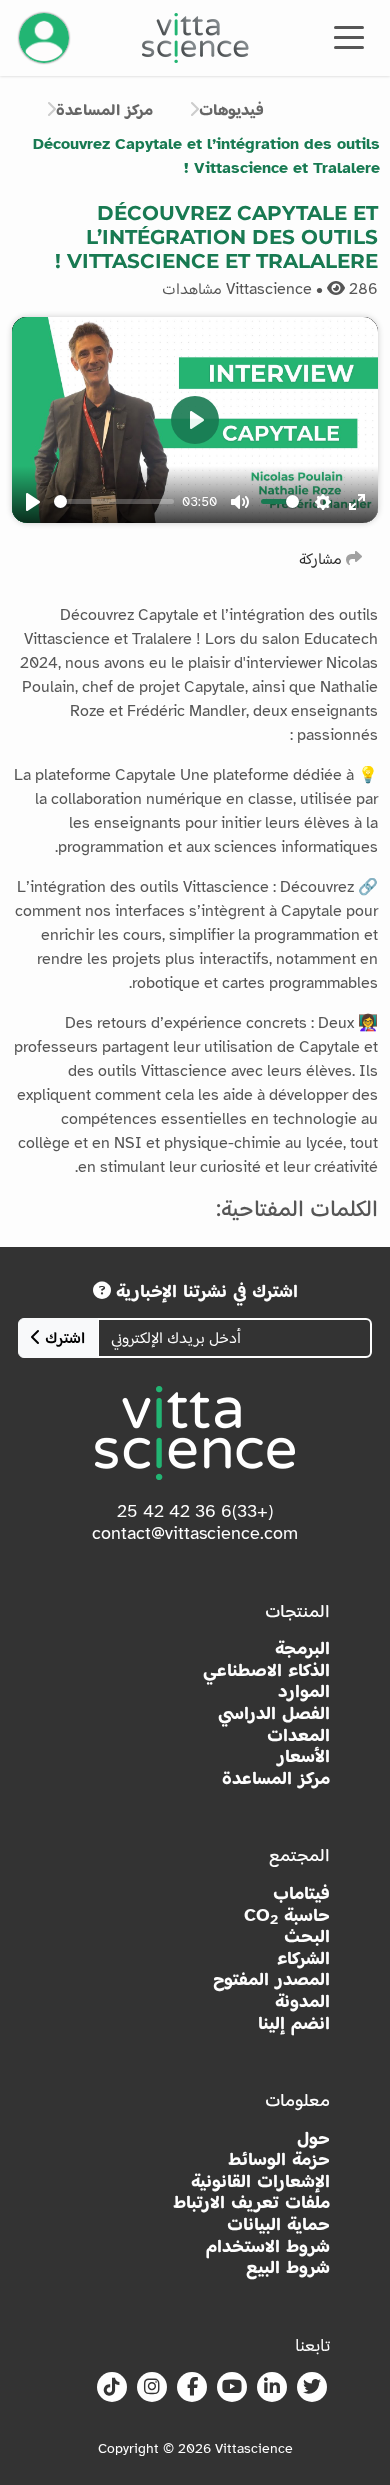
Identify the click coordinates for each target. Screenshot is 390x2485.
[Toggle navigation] (349, 36)
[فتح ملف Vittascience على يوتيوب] (232, 2388)
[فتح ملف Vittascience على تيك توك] (112, 2388)
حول (313, 2138)
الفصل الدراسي (274, 1713)
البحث (307, 1936)
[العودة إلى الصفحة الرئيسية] (195, 38)
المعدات (298, 1735)
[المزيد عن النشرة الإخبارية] (102, 1291)
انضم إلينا (294, 2023)
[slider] (114, 501)
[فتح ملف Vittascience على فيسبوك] (192, 2388)
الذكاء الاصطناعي (266, 1670)
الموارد (304, 1691)
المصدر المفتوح (271, 1979)
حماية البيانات (278, 2224)
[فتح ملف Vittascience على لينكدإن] (272, 2388)
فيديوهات (231, 110)
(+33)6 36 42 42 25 (195, 1511)
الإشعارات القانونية (260, 2181)
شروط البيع (288, 2267)
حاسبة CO (287, 1916)
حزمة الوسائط (279, 2159)
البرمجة (302, 1648)
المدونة (302, 2001)
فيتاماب (301, 1893)
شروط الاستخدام (268, 2246)
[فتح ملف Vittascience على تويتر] (312, 2388)
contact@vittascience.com (195, 1533)
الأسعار (303, 1756)
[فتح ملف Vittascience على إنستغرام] (152, 2388)
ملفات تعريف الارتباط (251, 2202)
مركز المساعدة (104, 110)
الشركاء (303, 1958)
